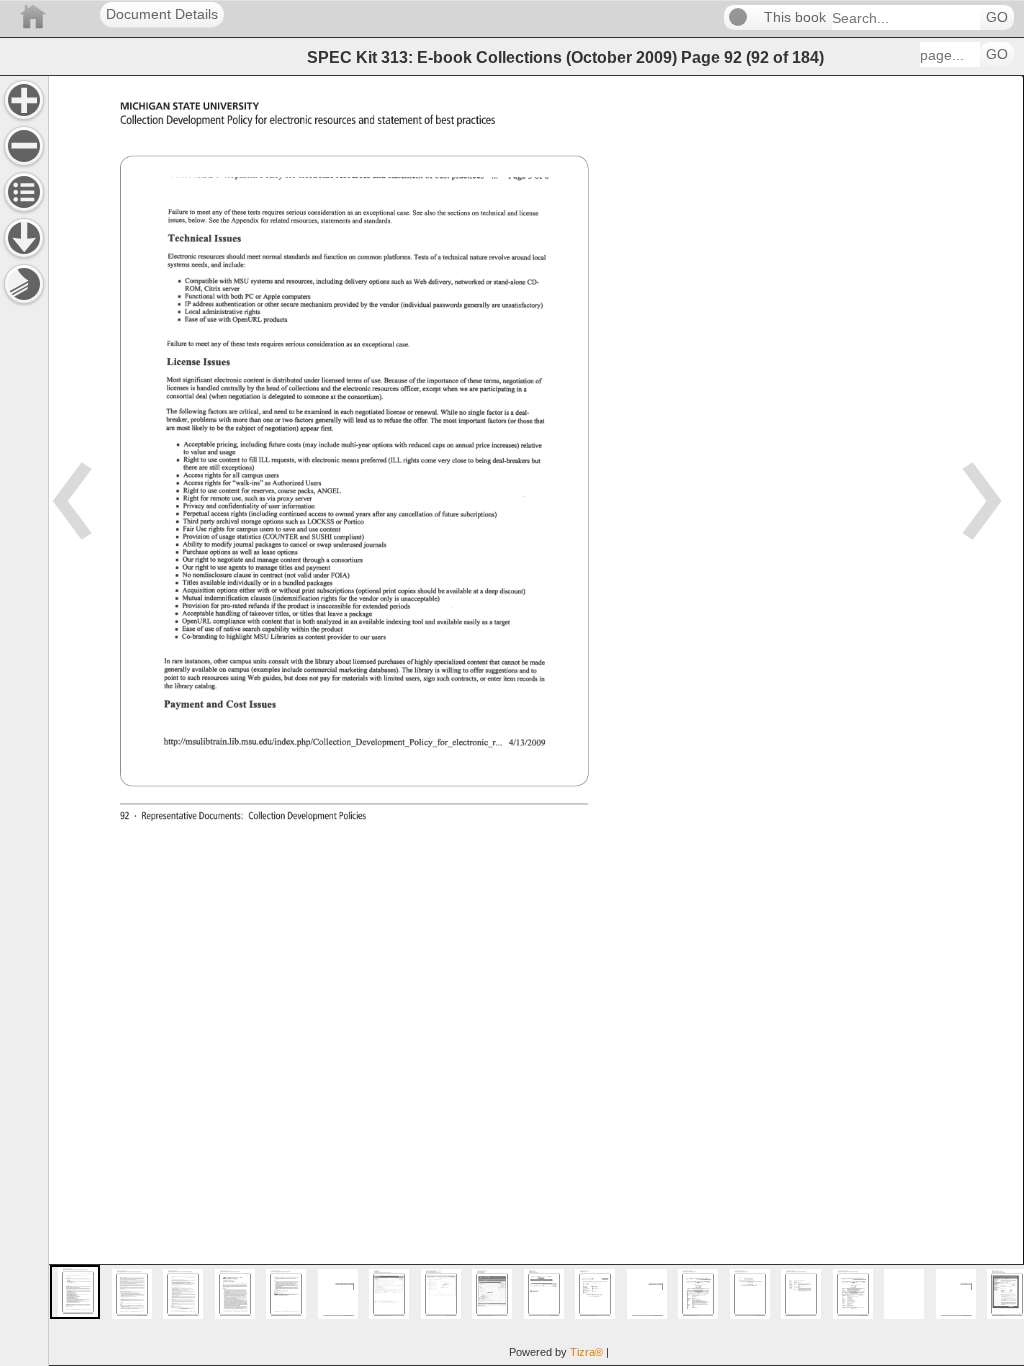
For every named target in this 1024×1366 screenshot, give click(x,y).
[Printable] (24, 284)
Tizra (586, 1352)
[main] (536, 720)
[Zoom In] (24, 100)
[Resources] (24, 238)
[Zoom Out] (24, 146)
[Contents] (24, 192)
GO (997, 17)
